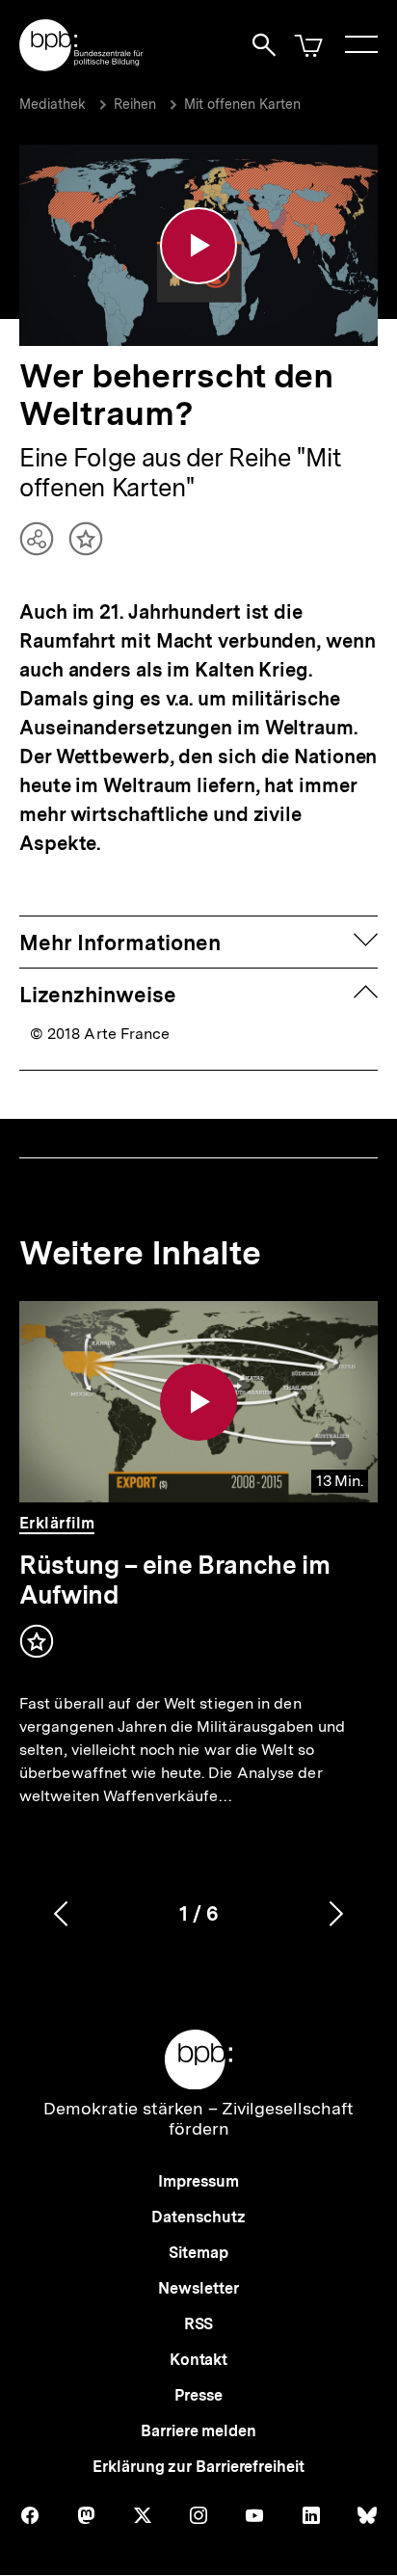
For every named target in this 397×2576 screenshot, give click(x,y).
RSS (199, 2324)
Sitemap (198, 2253)
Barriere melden (198, 2431)
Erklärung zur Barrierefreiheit (198, 2467)
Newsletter (198, 2288)
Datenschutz (198, 2217)
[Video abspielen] (198, 246)
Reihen (135, 104)
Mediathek (53, 104)
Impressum (198, 2181)
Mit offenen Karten (242, 104)
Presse (198, 2395)
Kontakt (198, 2360)
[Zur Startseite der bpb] (82, 65)
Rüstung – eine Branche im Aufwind (175, 1580)
